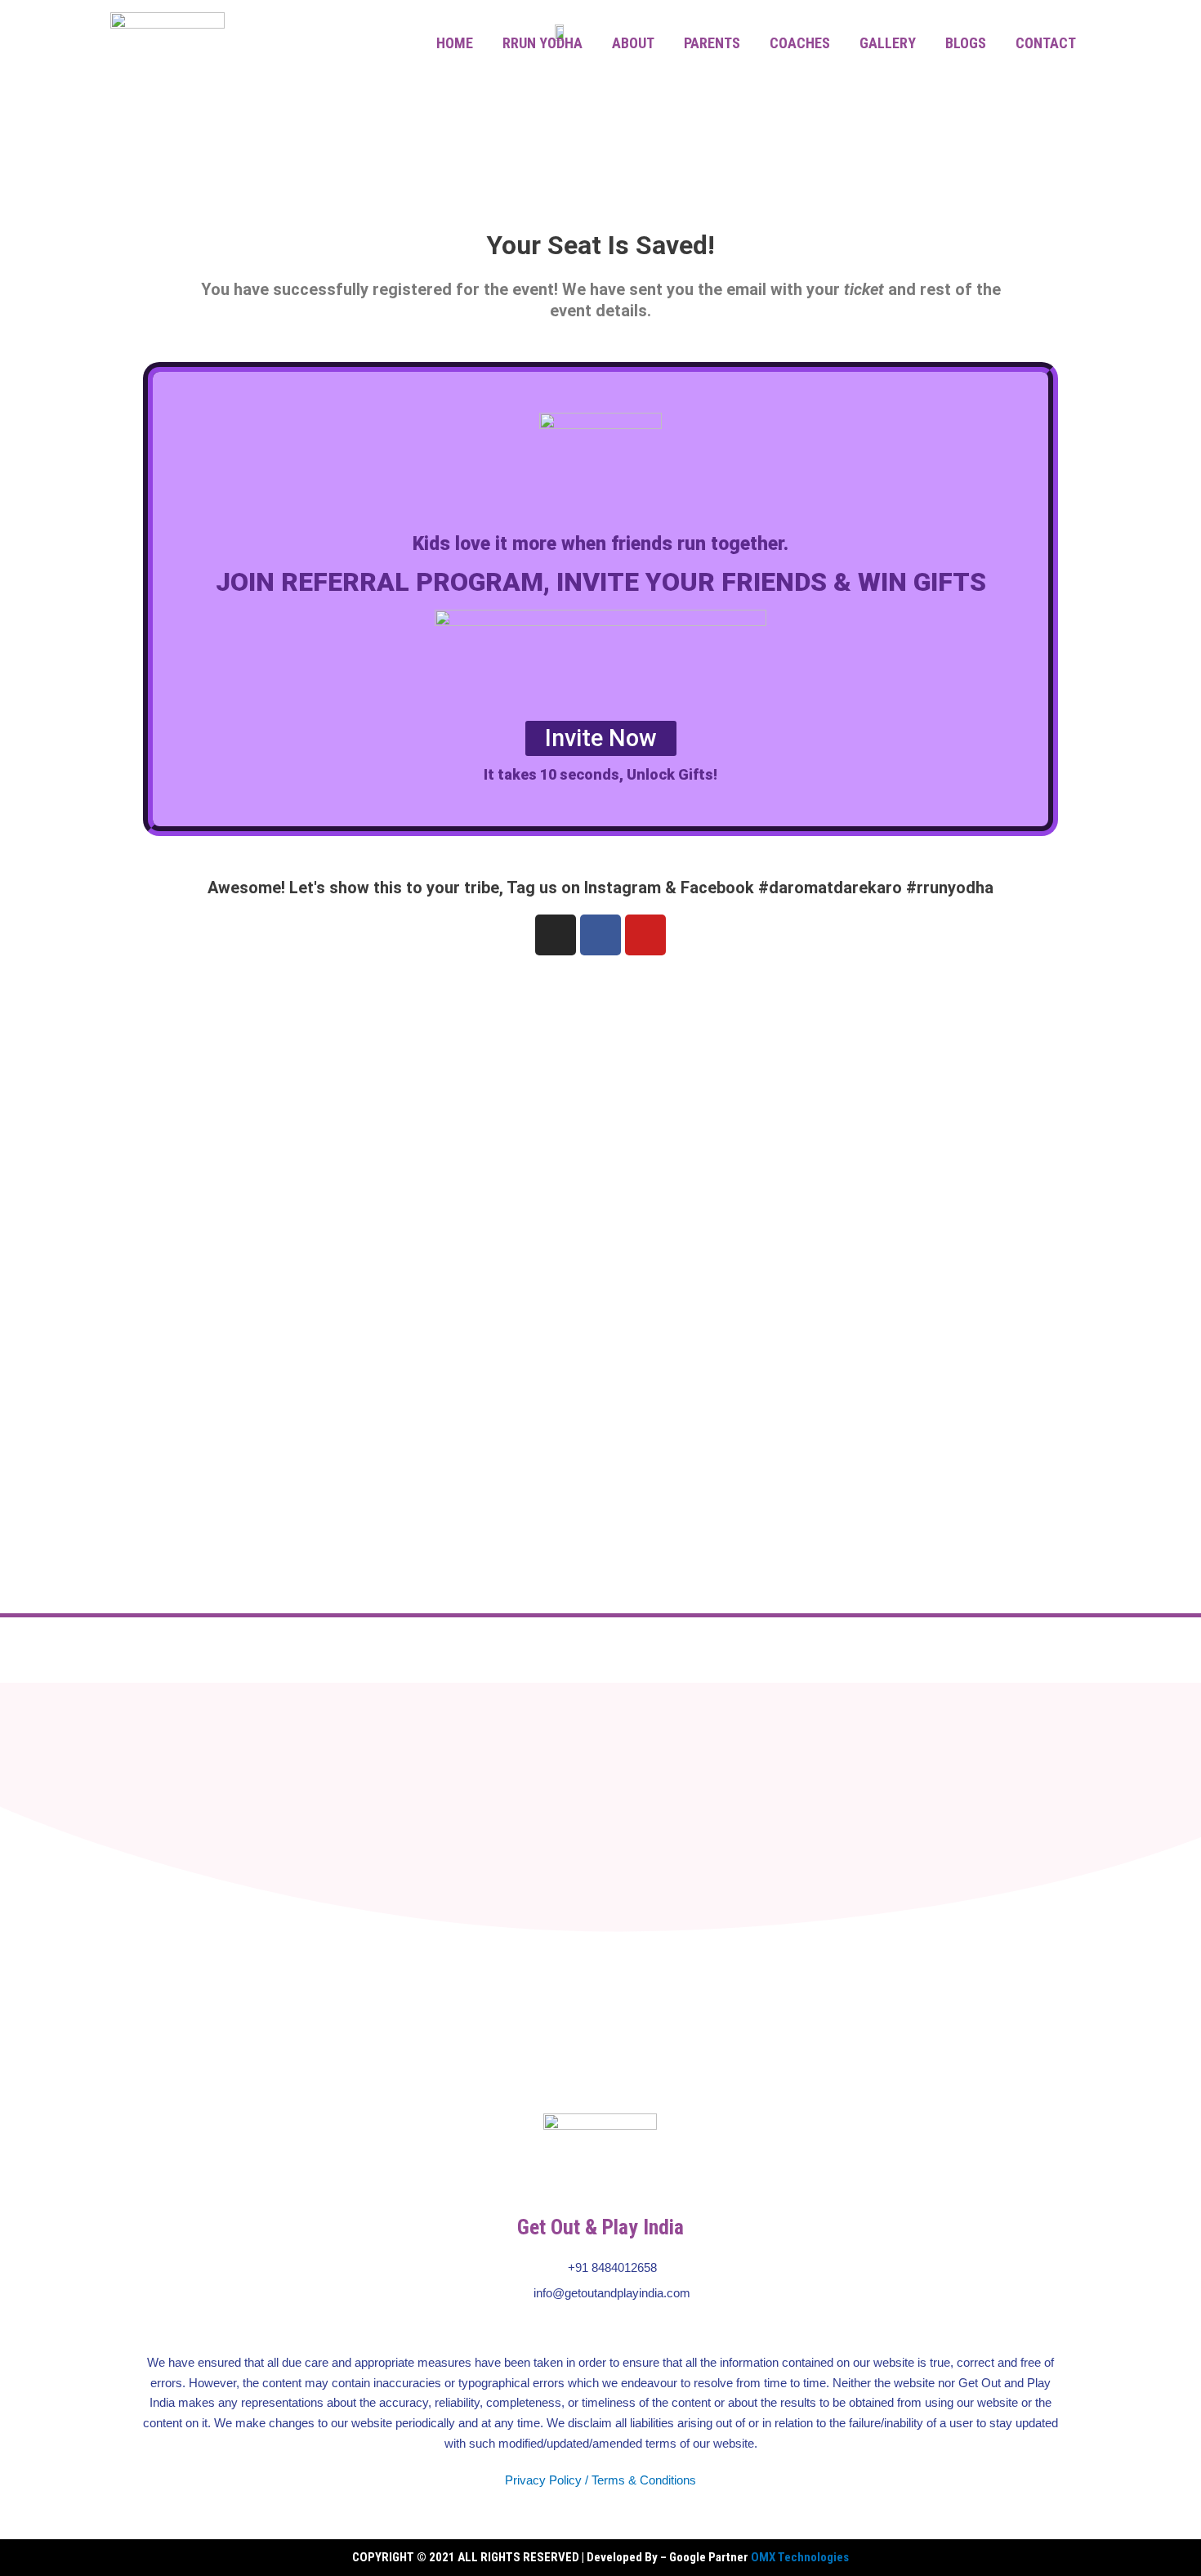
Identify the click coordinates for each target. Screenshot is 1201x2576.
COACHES (800, 43)
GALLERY (888, 43)
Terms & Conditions (644, 2480)
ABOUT (633, 43)
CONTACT (1046, 43)
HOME (455, 43)
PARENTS (712, 43)
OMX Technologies (800, 2557)
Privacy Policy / (547, 2480)
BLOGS (966, 43)
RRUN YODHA (542, 43)
